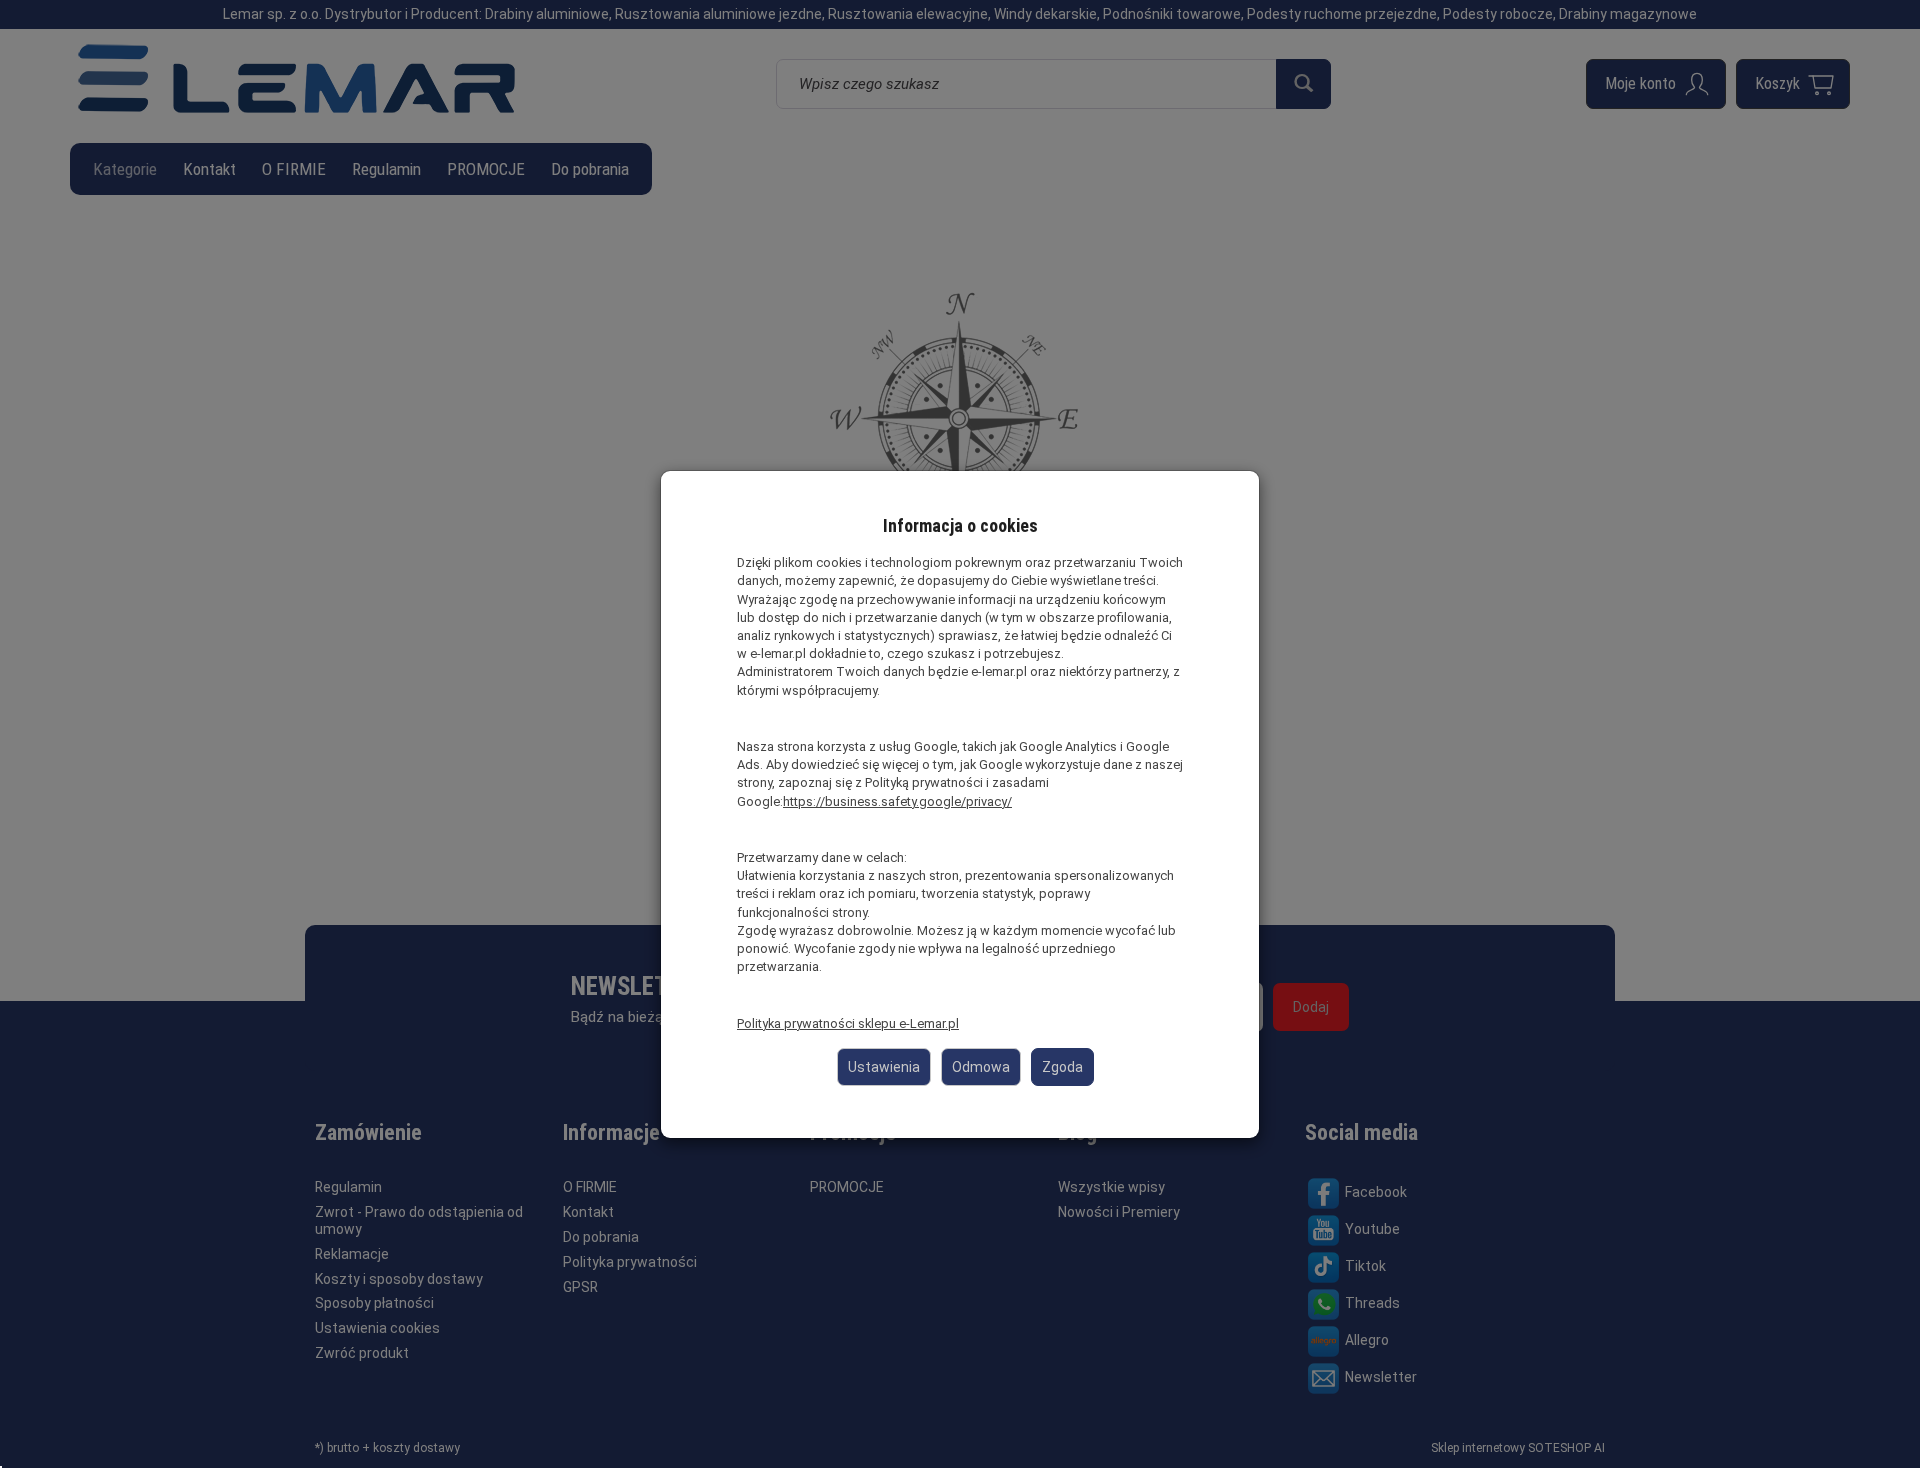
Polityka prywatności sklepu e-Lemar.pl (848, 1023)
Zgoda (1062, 1067)
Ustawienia (884, 1067)
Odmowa (981, 1067)
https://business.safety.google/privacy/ (897, 801)
